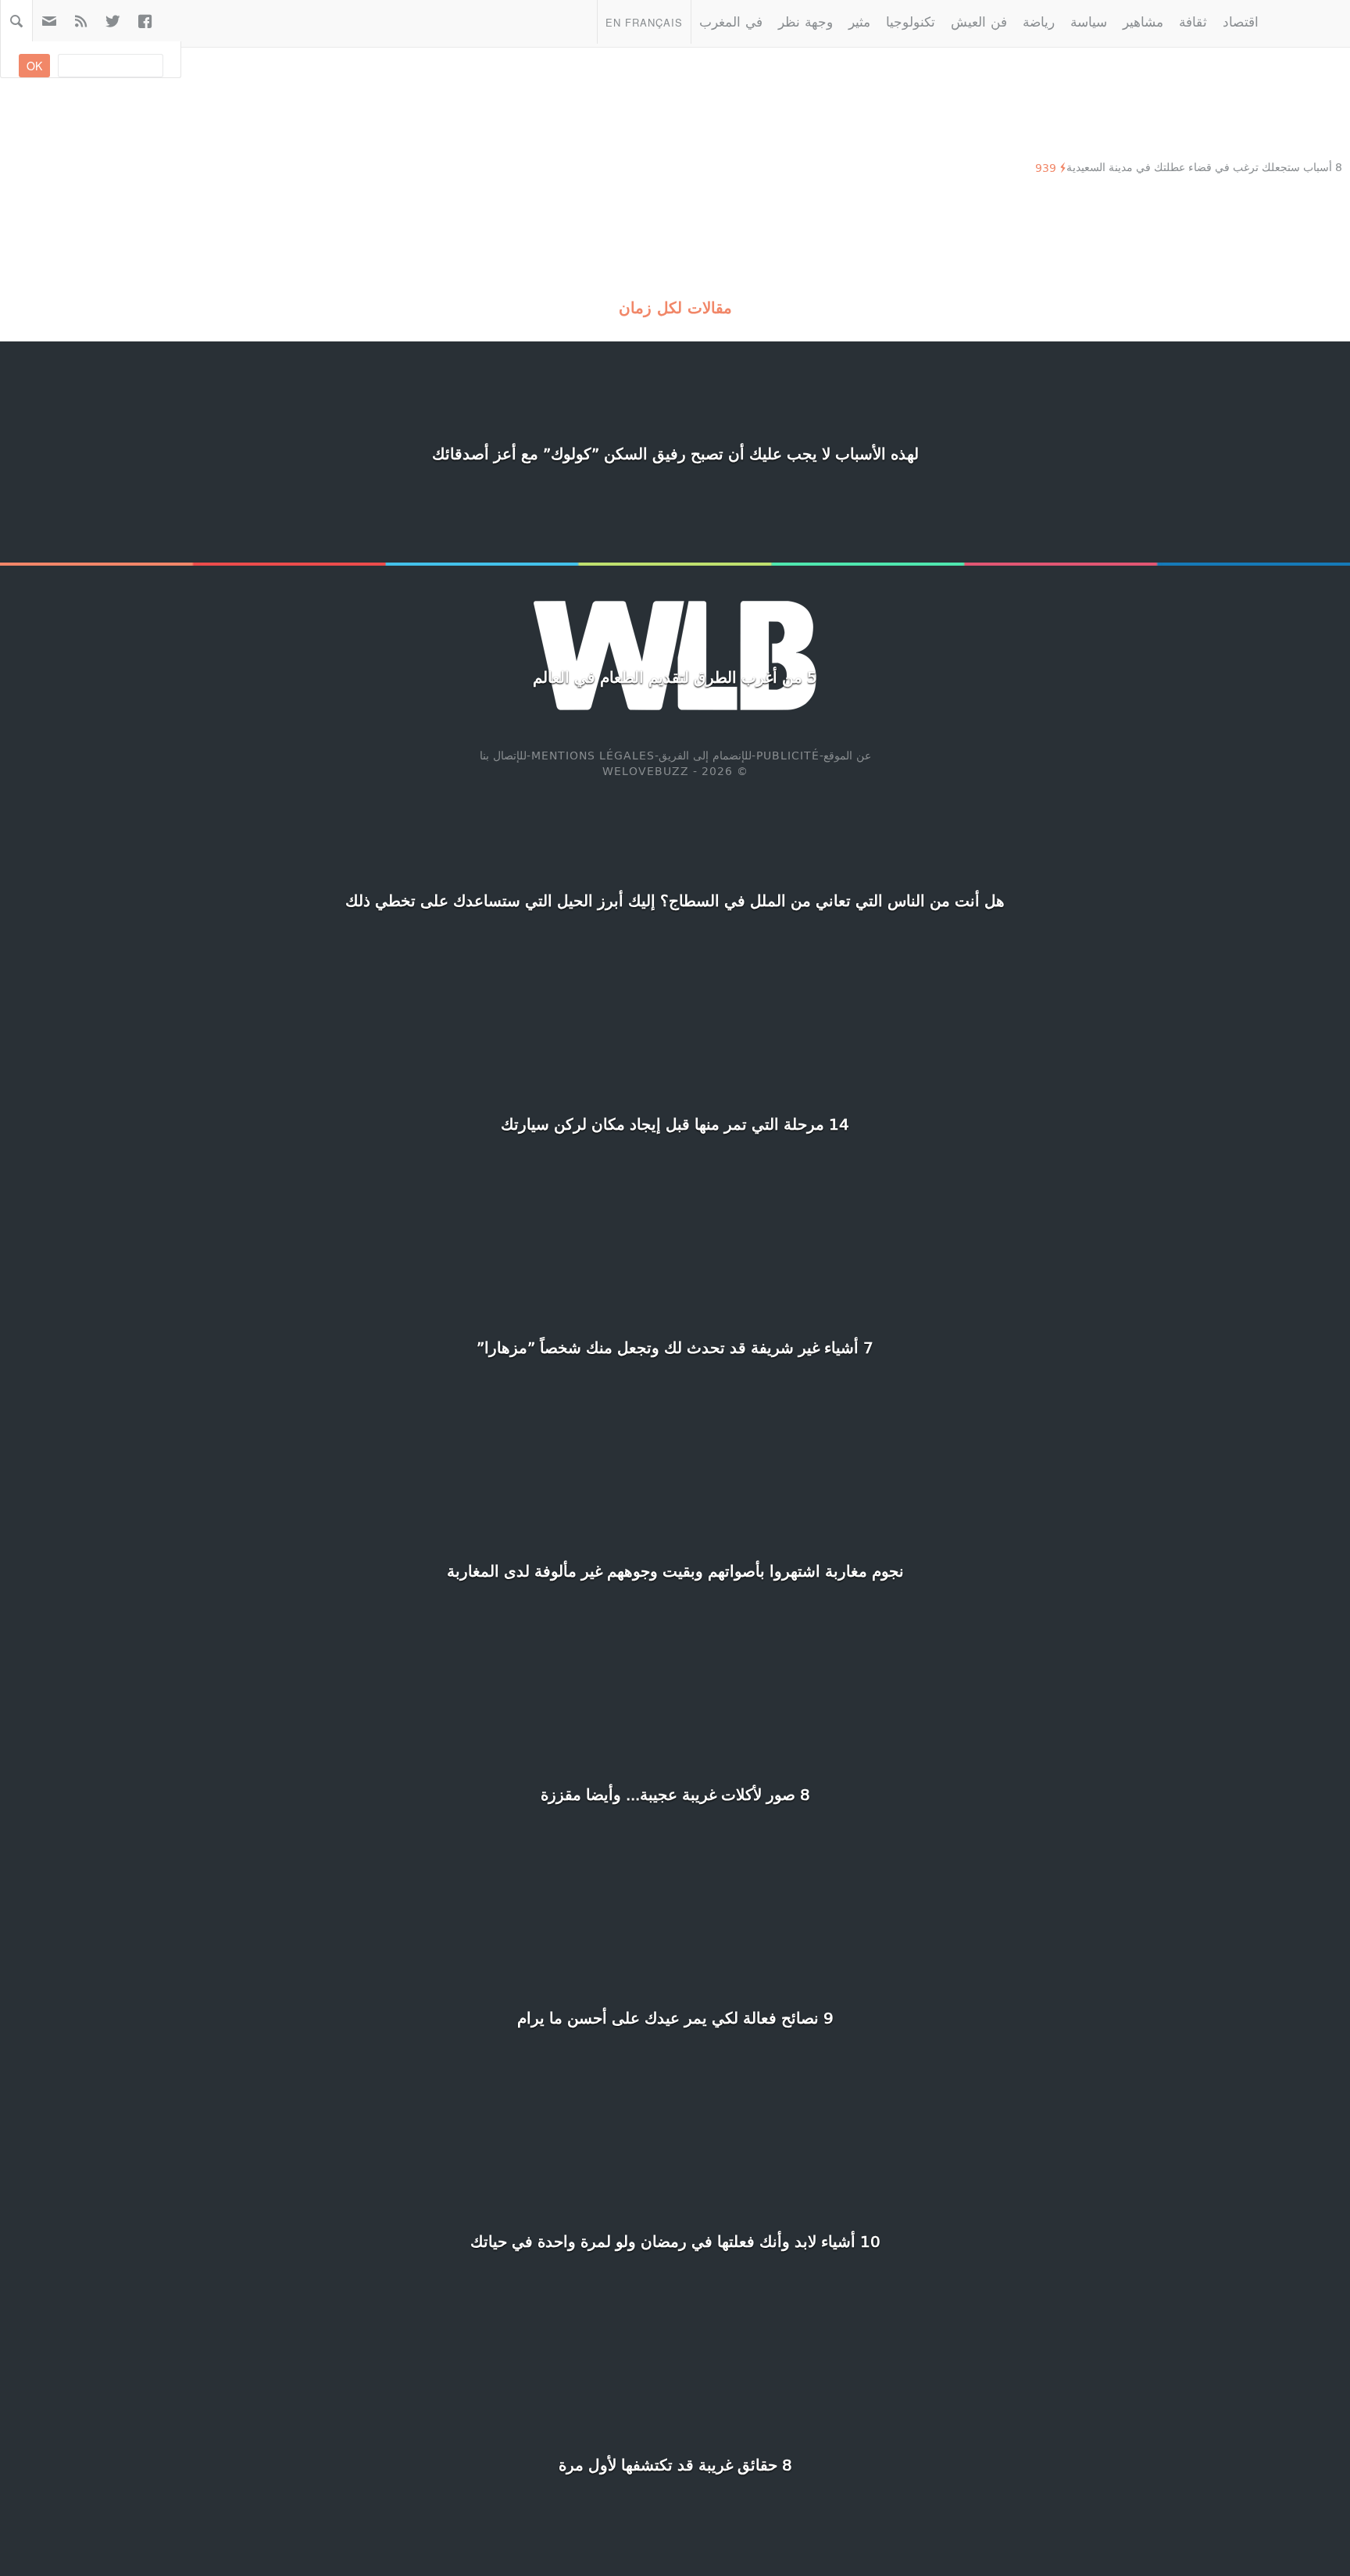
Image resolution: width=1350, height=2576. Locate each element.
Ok (34, 66)
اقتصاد (1241, 21)
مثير (859, 21)
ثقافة (1193, 21)
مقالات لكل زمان (675, 307)
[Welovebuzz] (1308, 21)
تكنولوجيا (911, 21)
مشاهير (1143, 21)
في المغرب (731, 21)
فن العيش (979, 21)
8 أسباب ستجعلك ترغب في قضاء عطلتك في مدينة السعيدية (1204, 167)
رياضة (1039, 21)
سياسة (1089, 21)
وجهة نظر (805, 21)
